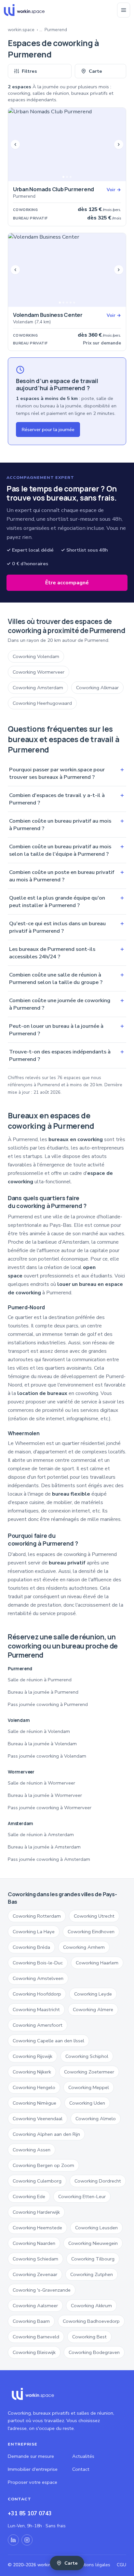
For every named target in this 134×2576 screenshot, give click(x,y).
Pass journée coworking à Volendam (47, 1756)
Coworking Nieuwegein (93, 2243)
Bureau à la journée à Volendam (42, 1744)
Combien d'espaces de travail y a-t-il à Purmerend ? (67, 799)
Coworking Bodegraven (94, 2352)
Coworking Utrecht (94, 1916)
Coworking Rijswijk (33, 2056)
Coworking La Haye (34, 1932)
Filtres (29, 71)
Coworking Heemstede (37, 2228)
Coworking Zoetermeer (89, 2072)
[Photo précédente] (15, 144)
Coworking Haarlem (97, 1963)
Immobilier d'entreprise (33, 2469)
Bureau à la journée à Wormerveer (45, 1795)
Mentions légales (93, 2565)
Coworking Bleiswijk (34, 2352)
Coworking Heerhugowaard (42, 703)
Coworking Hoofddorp (37, 1994)
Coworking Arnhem (84, 1947)
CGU (121, 2565)
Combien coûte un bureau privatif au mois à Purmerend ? (67, 825)
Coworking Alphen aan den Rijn (46, 2134)
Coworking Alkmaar (97, 688)
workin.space (21, 30)
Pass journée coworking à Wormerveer (50, 1808)
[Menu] (124, 10)
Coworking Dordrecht (98, 2181)
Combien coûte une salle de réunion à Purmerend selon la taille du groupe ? (67, 978)
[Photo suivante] (119, 144)
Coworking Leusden (96, 2228)
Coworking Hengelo (34, 2087)
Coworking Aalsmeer (35, 2306)
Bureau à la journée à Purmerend (43, 1692)
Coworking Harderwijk (36, 2212)
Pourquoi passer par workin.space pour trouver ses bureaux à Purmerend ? (67, 773)
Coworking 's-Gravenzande (42, 2290)
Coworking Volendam (36, 656)
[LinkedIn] (13, 2540)
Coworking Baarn (31, 2321)
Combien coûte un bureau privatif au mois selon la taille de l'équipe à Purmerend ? (67, 850)
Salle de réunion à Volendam (39, 1731)
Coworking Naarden (34, 2243)
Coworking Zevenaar (35, 2274)
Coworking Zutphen (92, 2274)
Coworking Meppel (89, 2087)
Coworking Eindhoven (91, 1932)
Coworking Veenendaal (38, 2119)
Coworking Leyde (93, 1994)
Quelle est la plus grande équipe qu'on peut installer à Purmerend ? (67, 902)
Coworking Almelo (96, 2119)
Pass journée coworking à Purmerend (48, 1704)
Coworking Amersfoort (38, 2025)
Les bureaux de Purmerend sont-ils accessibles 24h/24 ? (67, 953)
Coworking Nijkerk (32, 2072)
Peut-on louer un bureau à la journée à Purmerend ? (67, 1030)
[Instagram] (27, 2540)
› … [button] (40, 30)
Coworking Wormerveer (39, 672)
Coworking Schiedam (35, 2259)
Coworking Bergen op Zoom (43, 2165)
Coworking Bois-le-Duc (38, 1963)
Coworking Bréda (31, 1947)
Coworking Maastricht (36, 2010)
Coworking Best (89, 2337)
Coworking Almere (93, 2010)
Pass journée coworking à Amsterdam (49, 1859)
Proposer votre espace (33, 2482)
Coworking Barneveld (36, 2337)
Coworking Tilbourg (93, 2259)
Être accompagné (67, 583)
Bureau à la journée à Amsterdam (44, 1847)
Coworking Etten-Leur (82, 2196)
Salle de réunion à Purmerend (40, 1680)
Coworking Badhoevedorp (91, 2321)
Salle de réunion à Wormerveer (41, 1783)
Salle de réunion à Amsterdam (41, 1835)
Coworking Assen (32, 2150)
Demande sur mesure (31, 2456)
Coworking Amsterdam (38, 688)
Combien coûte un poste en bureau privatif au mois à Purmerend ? (67, 876)
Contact (81, 2469)
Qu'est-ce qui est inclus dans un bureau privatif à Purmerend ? (67, 927)
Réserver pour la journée (48, 429)
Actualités (83, 2456)
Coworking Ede (29, 2196)
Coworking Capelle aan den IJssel (48, 2041)
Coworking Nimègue (34, 2103)
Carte (95, 71)
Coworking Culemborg (37, 2181)
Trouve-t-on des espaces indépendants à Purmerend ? (67, 1055)
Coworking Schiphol (87, 2056)
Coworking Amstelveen (38, 1978)
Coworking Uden (87, 2103)
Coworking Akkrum (91, 2306)
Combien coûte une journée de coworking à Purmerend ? (67, 1004)
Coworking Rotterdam (37, 1916)
